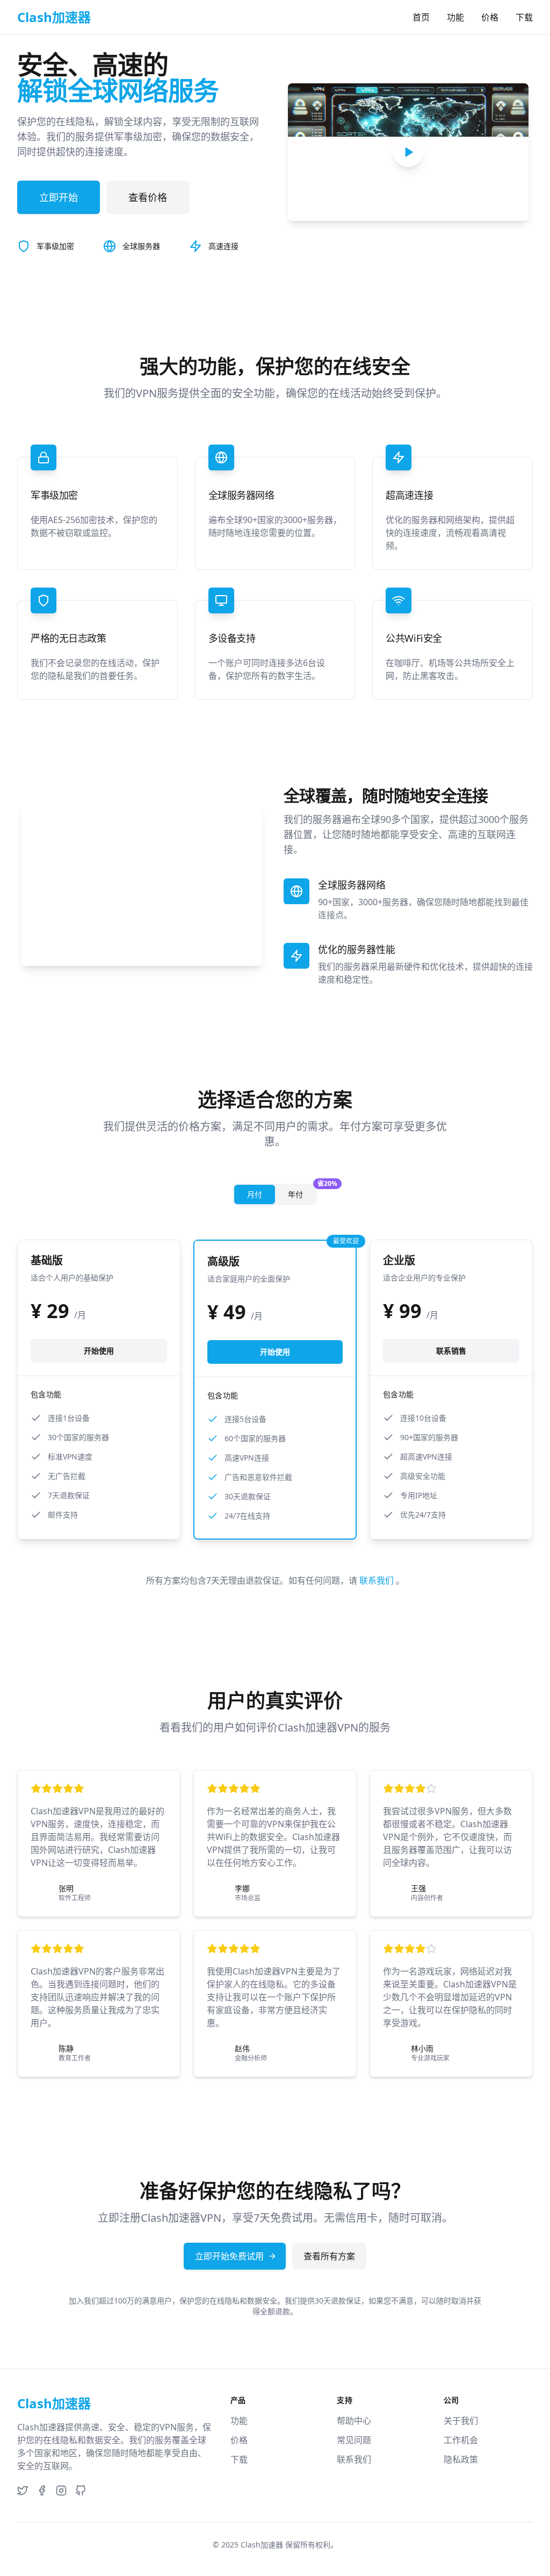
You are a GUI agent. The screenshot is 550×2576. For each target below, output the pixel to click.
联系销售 (451, 1351)
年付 (302, 1192)
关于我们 (461, 2421)
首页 (421, 17)
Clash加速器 (262, 2545)
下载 (524, 17)
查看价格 (148, 197)
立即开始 (59, 197)
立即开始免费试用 (229, 2256)
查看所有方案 (329, 2256)
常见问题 (354, 2440)
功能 (455, 17)
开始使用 (99, 1351)
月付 (255, 1194)
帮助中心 (354, 2421)
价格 (490, 17)
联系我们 (378, 1580)
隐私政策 (461, 2459)
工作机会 (461, 2440)
